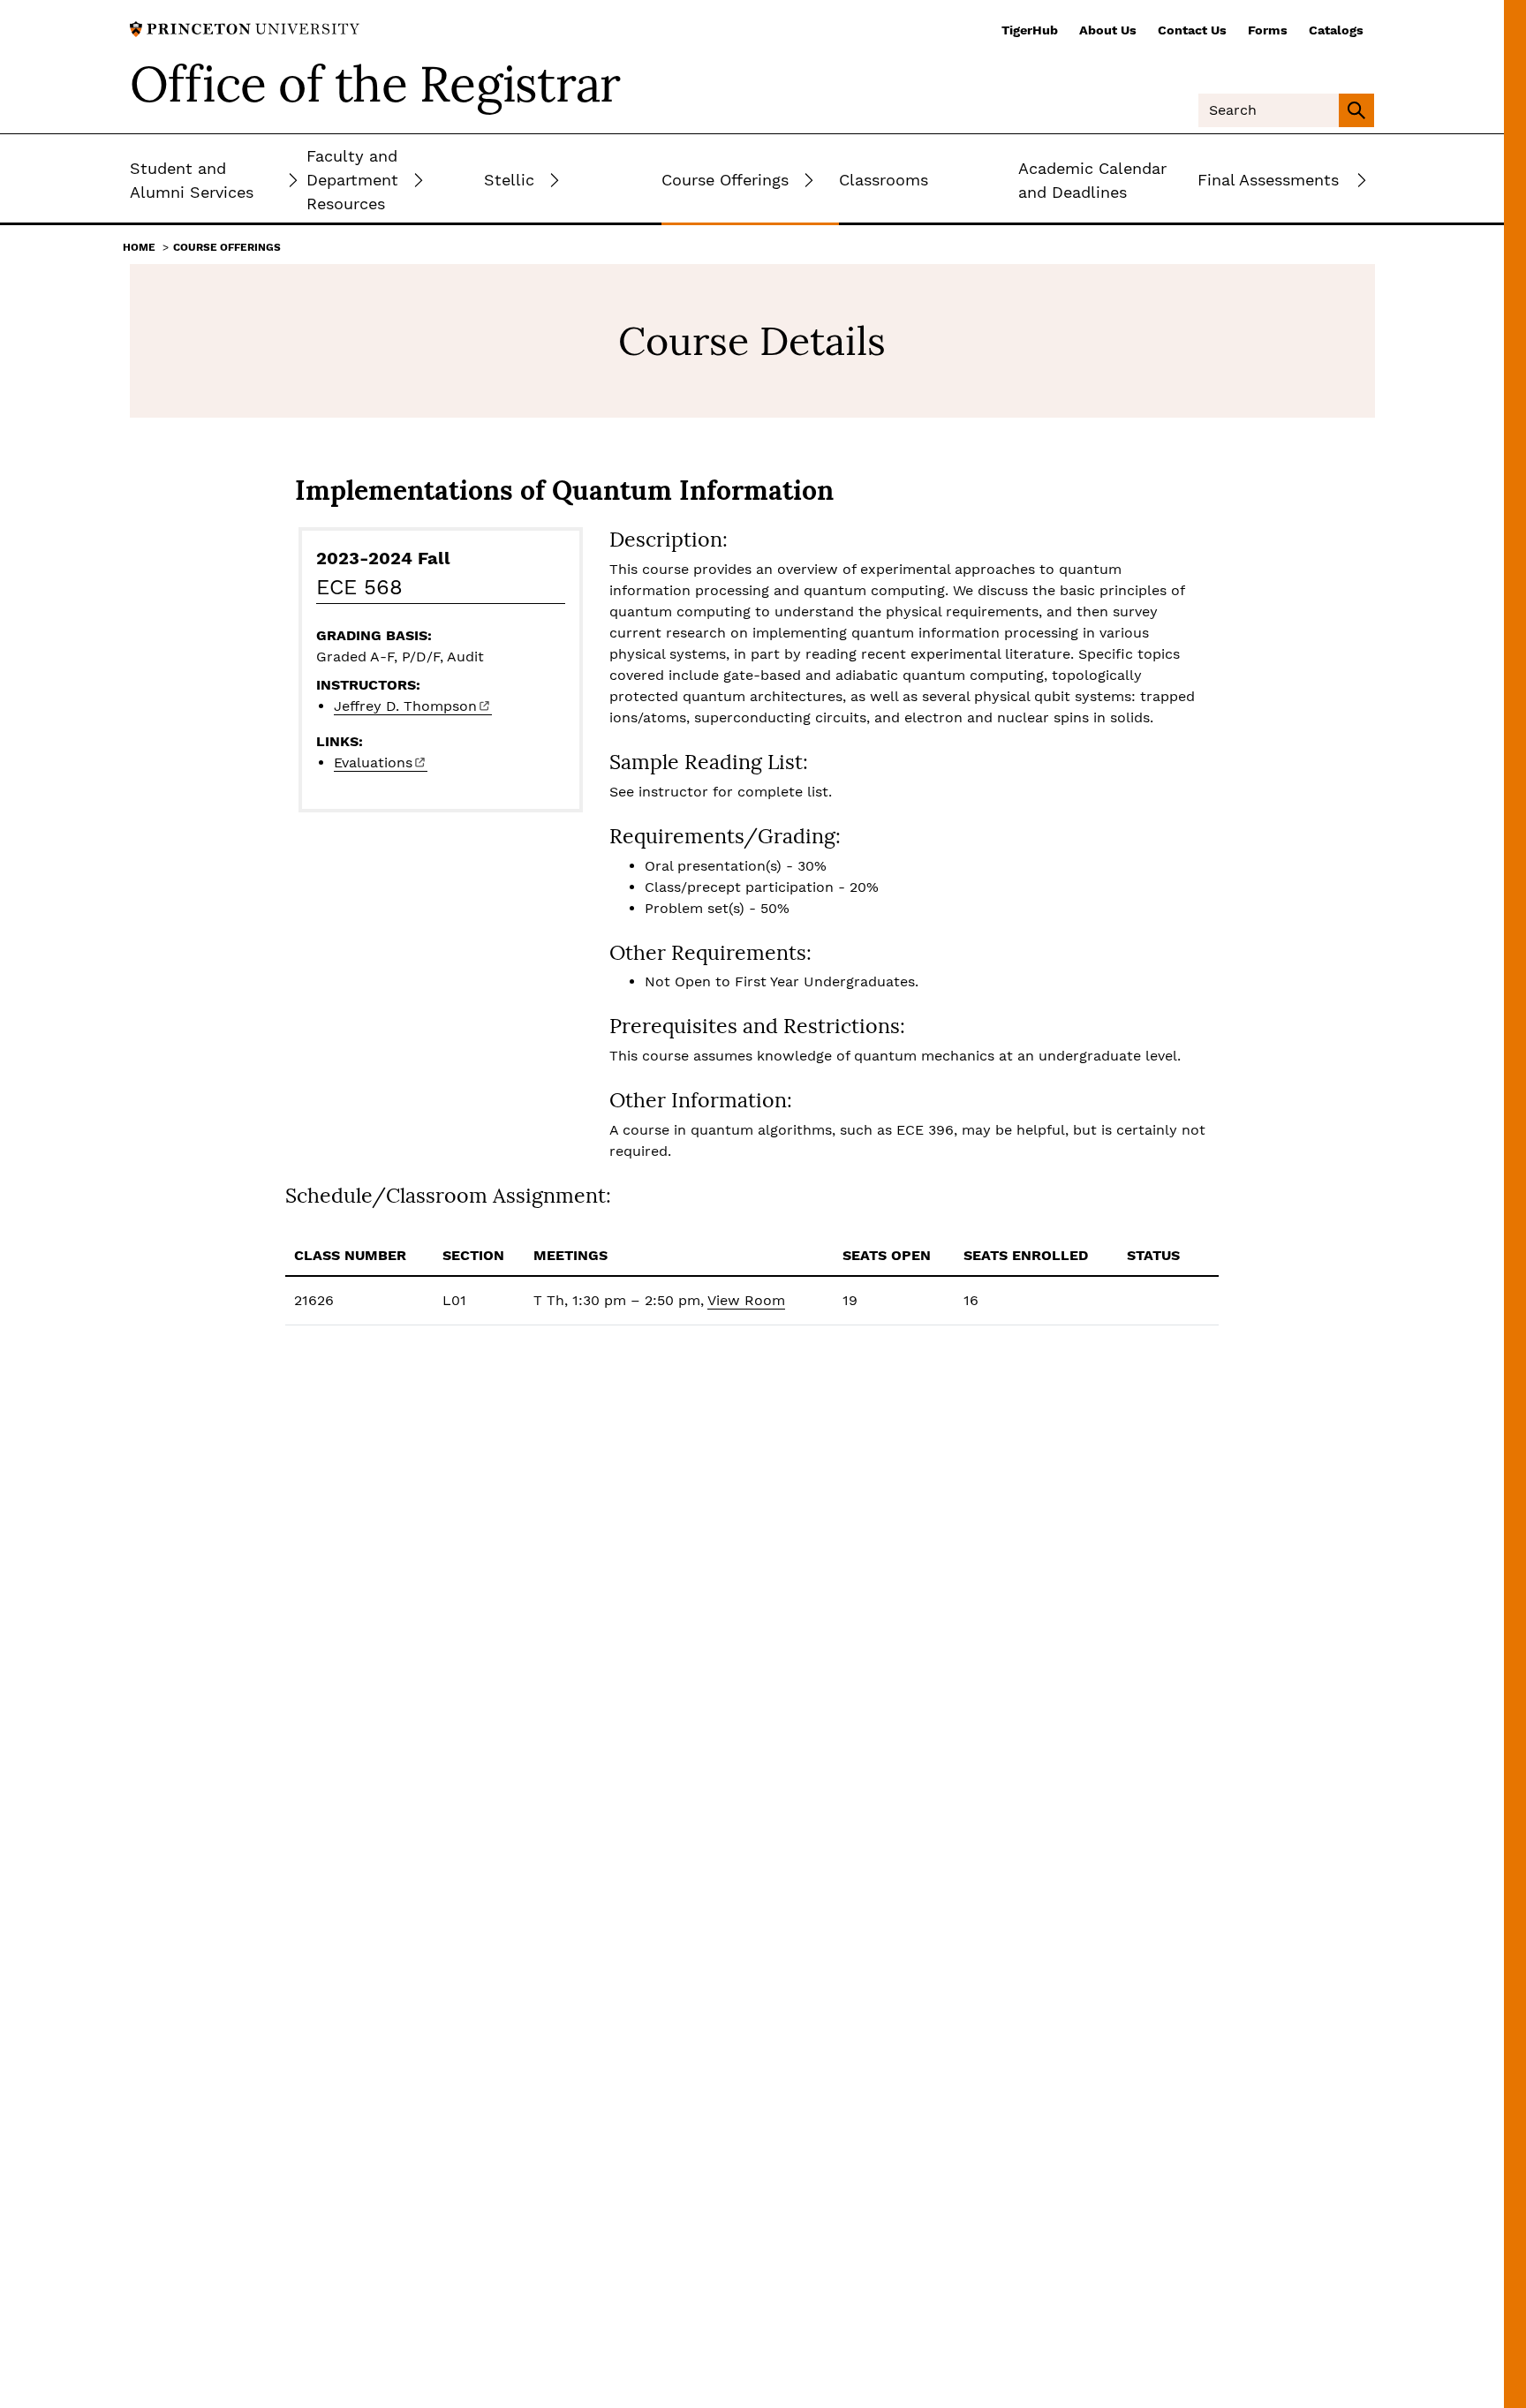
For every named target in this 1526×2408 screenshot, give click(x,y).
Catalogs (1336, 30)
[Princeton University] (245, 28)
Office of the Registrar (375, 84)
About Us (1108, 30)
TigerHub (1030, 30)
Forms (1268, 30)
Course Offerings (227, 247)
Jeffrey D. (405, 706)
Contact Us (1192, 30)
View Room (746, 1300)
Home (139, 247)
